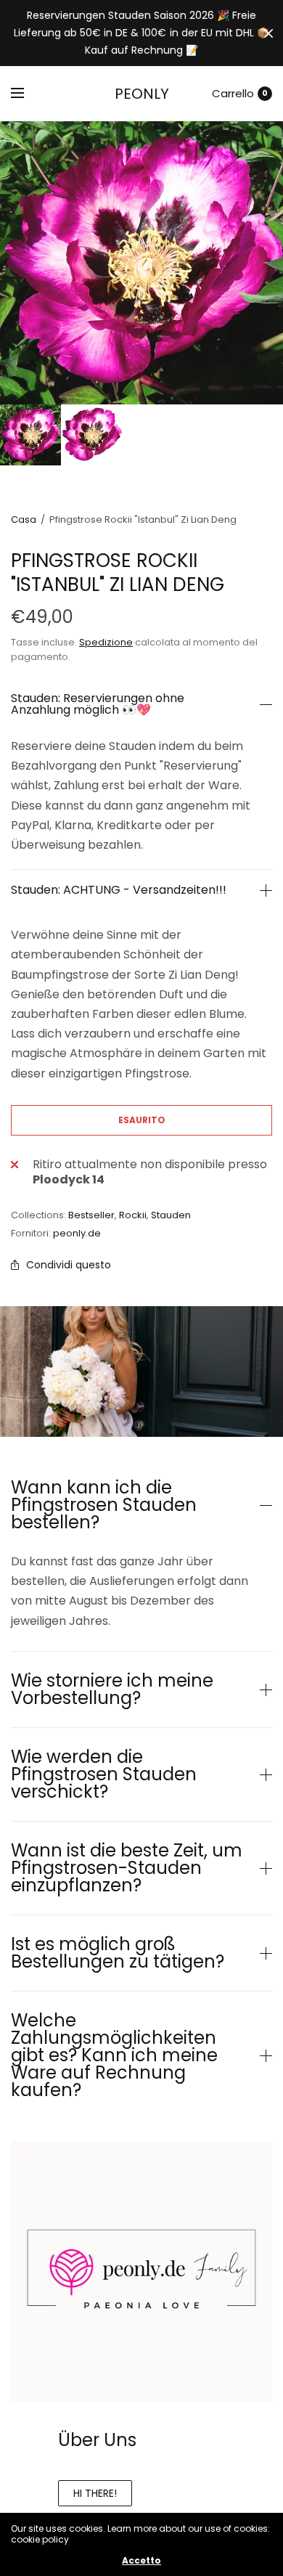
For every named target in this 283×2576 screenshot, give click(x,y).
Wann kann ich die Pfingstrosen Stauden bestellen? (104, 1505)
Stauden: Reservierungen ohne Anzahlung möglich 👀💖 (98, 704)
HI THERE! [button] (95, 2493)
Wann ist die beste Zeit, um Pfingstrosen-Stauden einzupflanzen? (127, 1868)
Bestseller (91, 1215)
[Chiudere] (268, 33)
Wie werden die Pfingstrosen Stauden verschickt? (104, 1774)
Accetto (141, 2561)
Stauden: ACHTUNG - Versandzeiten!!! (119, 890)
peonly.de (77, 1233)
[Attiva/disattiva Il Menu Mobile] (27, 94)
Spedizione (106, 642)
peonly (142, 94)
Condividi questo (69, 1265)
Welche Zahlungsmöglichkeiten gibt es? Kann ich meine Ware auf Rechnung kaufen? (114, 2055)
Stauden (171, 1215)
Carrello (233, 93)
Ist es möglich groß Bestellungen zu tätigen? (118, 1953)
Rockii (133, 1215)
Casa (24, 519)
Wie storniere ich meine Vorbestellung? (112, 1690)
